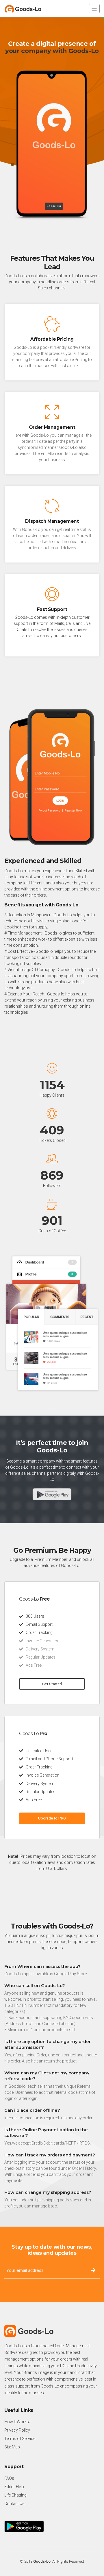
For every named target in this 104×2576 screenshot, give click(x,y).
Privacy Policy (17, 2430)
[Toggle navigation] (94, 9)
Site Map (12, 2447)
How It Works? (17, 2422)
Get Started (52, 1684)
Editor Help (14, 2487)
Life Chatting (15, 2495)
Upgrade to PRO (52, 1818)
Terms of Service (20, 2439)
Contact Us (14, 2504)
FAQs (9, 2478)
